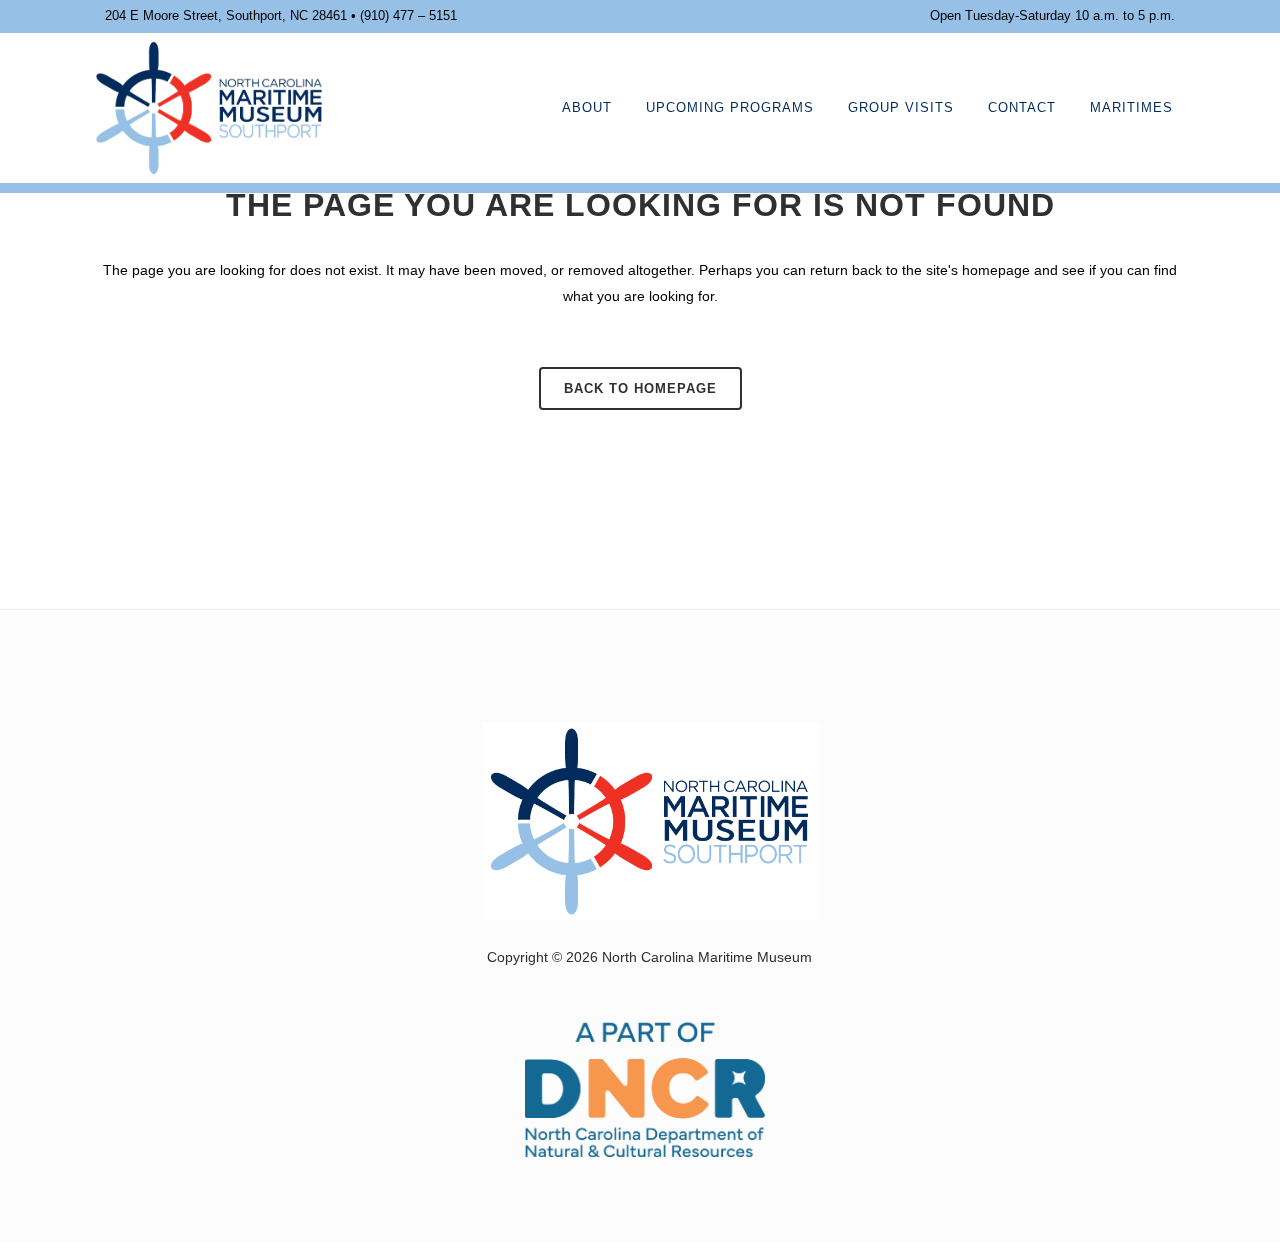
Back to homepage (640, 388)
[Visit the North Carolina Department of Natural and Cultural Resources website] (645, 1087)
